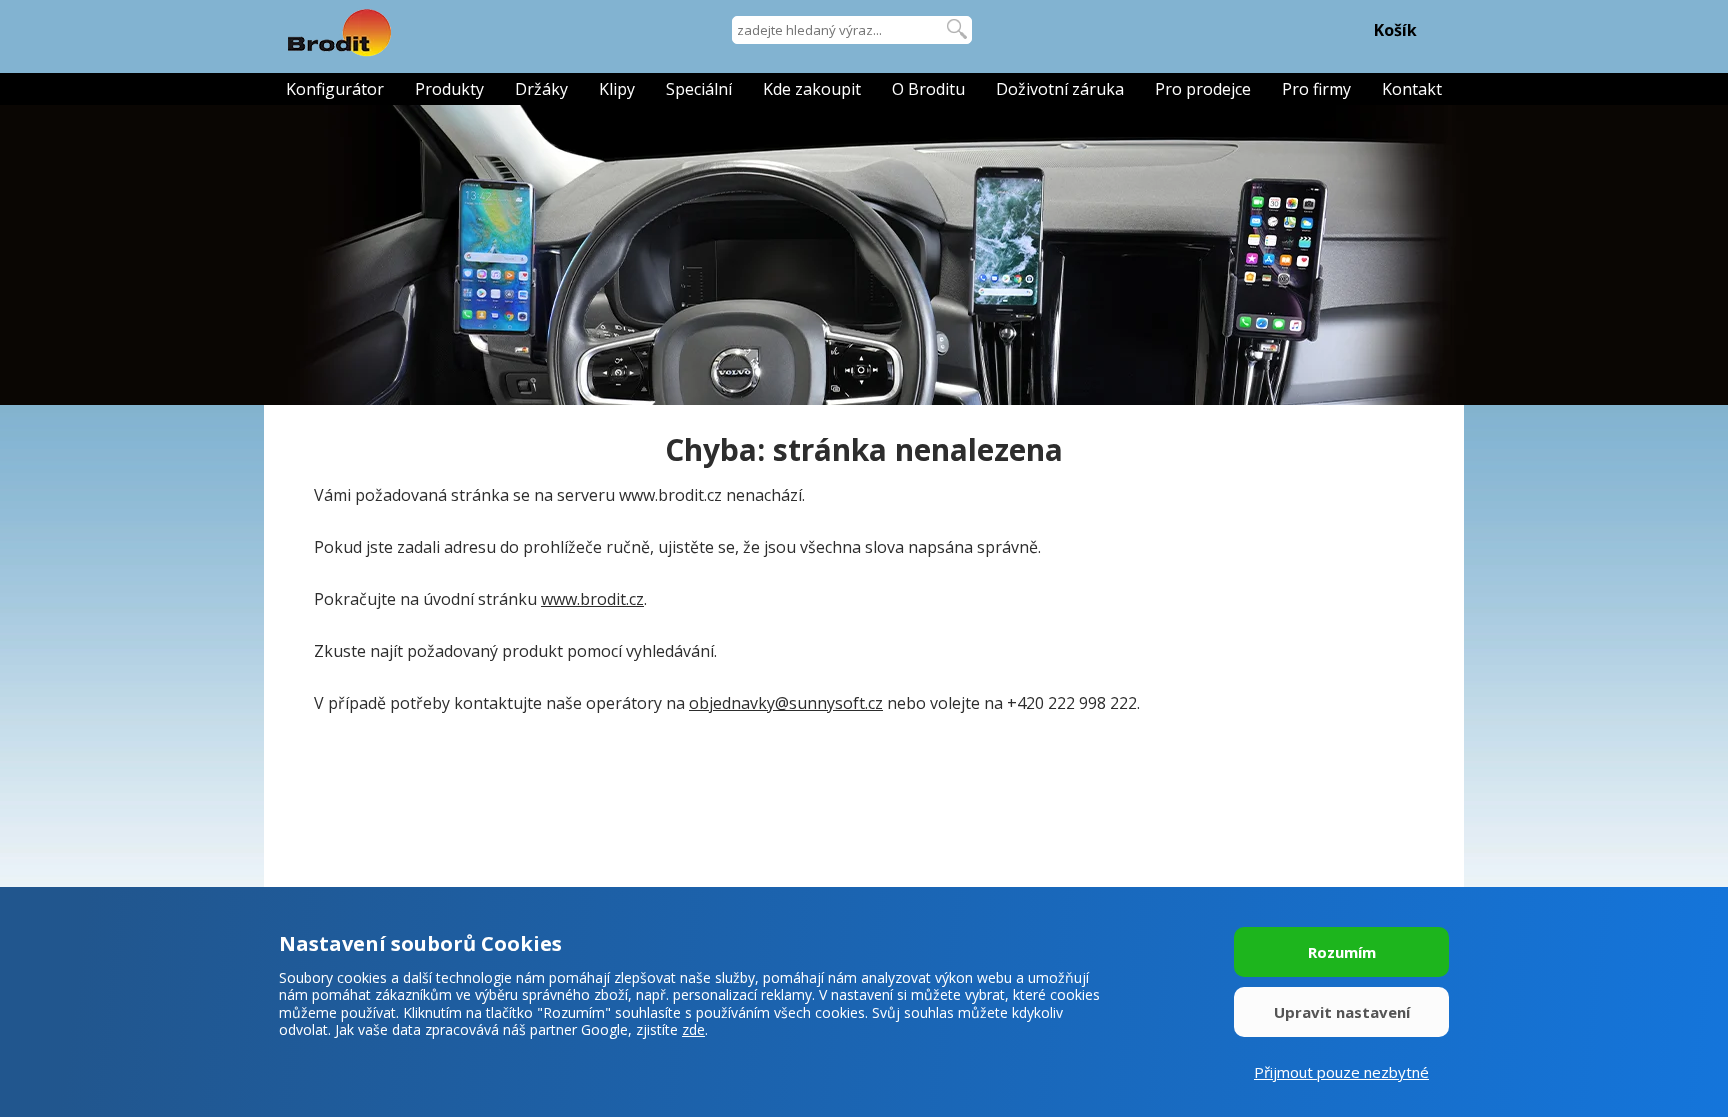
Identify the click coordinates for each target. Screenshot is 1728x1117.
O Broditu (928, 89)
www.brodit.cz (592, 599)
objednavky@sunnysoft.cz (786, 703)
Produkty (449, 89)
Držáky (541, 89)
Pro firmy (1316, 89)
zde (693, 1029)
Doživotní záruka (1060, 89)
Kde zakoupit (812, 89)
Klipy (617, 89)
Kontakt (1412, 89)
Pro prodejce (1203, 89)
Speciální (699, 89)
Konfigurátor (335, 89)
